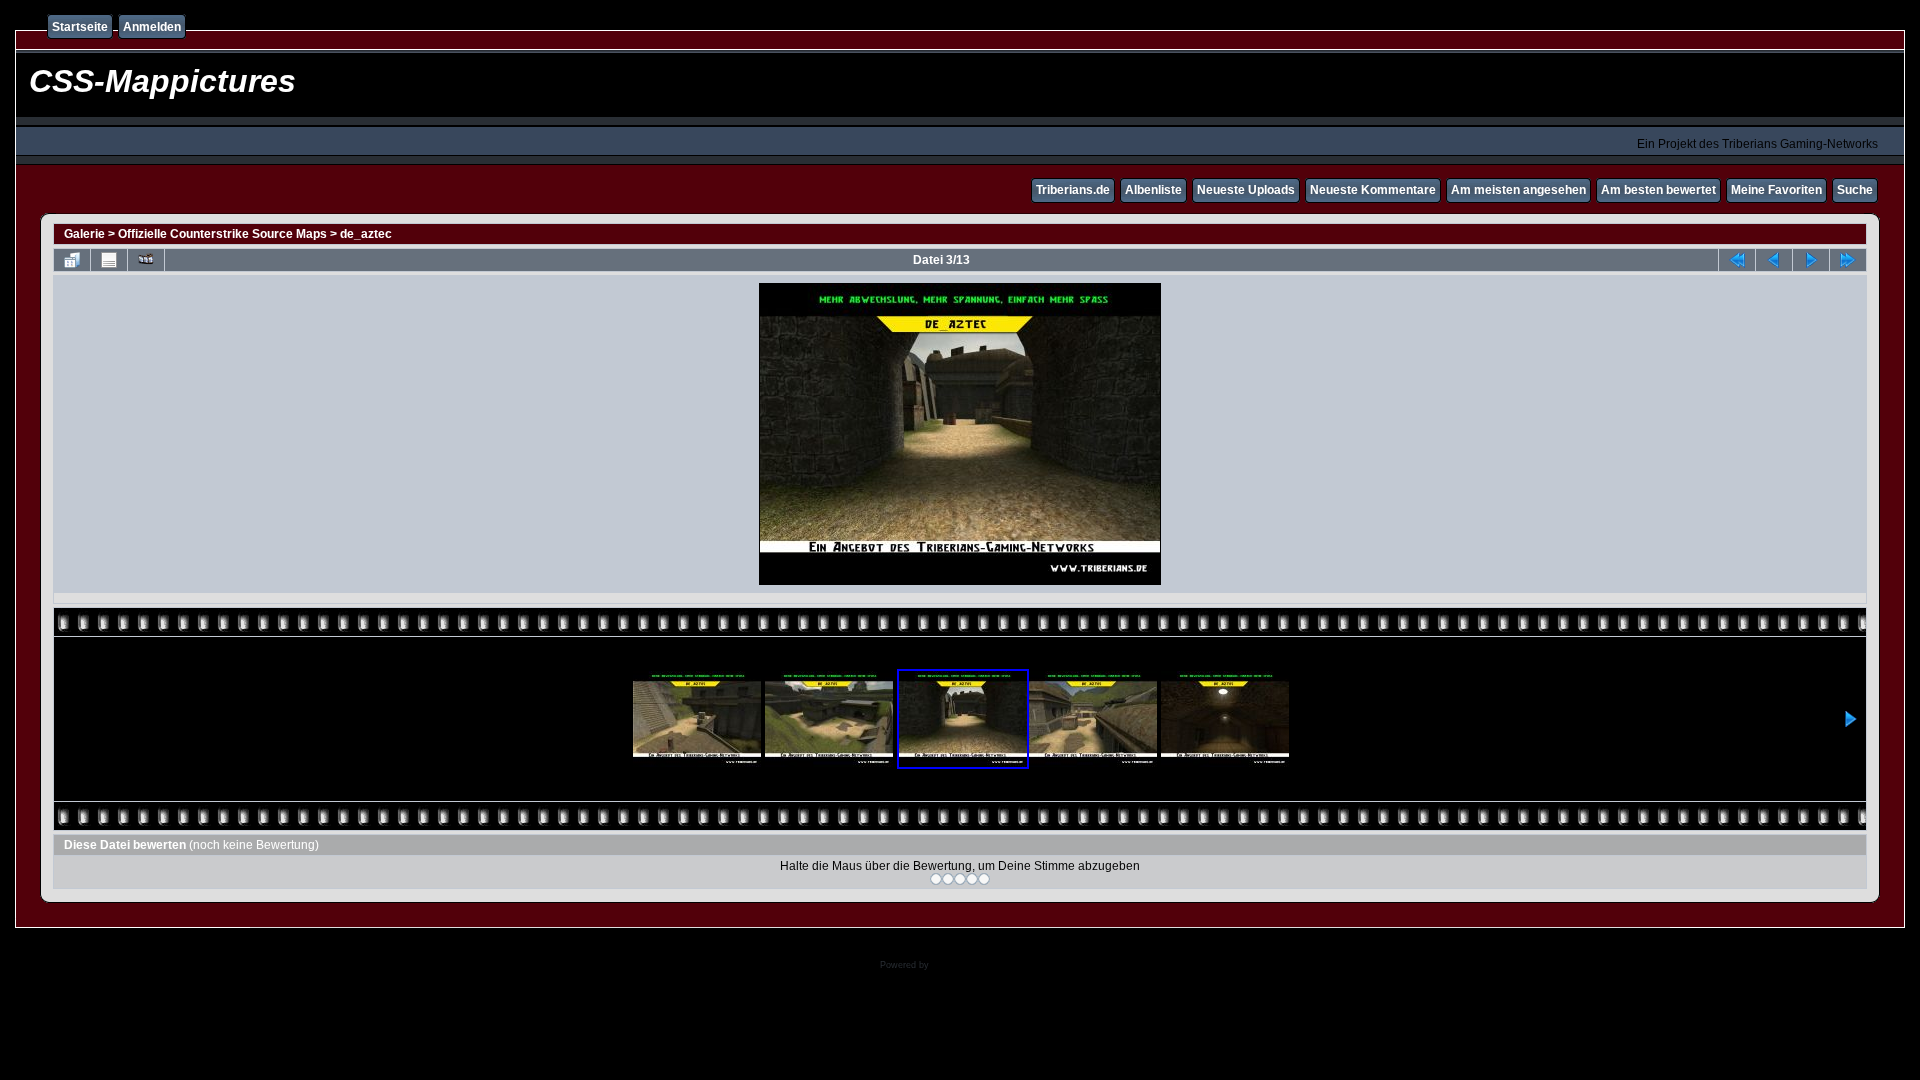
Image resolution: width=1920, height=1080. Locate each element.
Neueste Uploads (1246, 190)
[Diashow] (146, 260)
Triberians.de (1073, 190)
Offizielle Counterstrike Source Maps (222, 234)
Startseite (80, 27)
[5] (984, 879)
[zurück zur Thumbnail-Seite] (72, 260)
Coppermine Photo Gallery (986, 965)
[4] (972, 879)
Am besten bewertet (1658, 190)
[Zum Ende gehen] (1848, 260)
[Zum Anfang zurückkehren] (1737, 260)
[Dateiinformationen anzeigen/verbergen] (109, 260)
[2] (948, 879)
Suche (1855, 190)
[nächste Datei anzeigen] (1811, 260)
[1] (936, 879)
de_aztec (366, 234)
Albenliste (1153, 190)
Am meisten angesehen (1518, 190)
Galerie (84, 234)
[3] (960, 879)
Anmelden (152, 27)
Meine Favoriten (1776, 190)
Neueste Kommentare (1373, 190)
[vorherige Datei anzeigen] (1774, 260)
